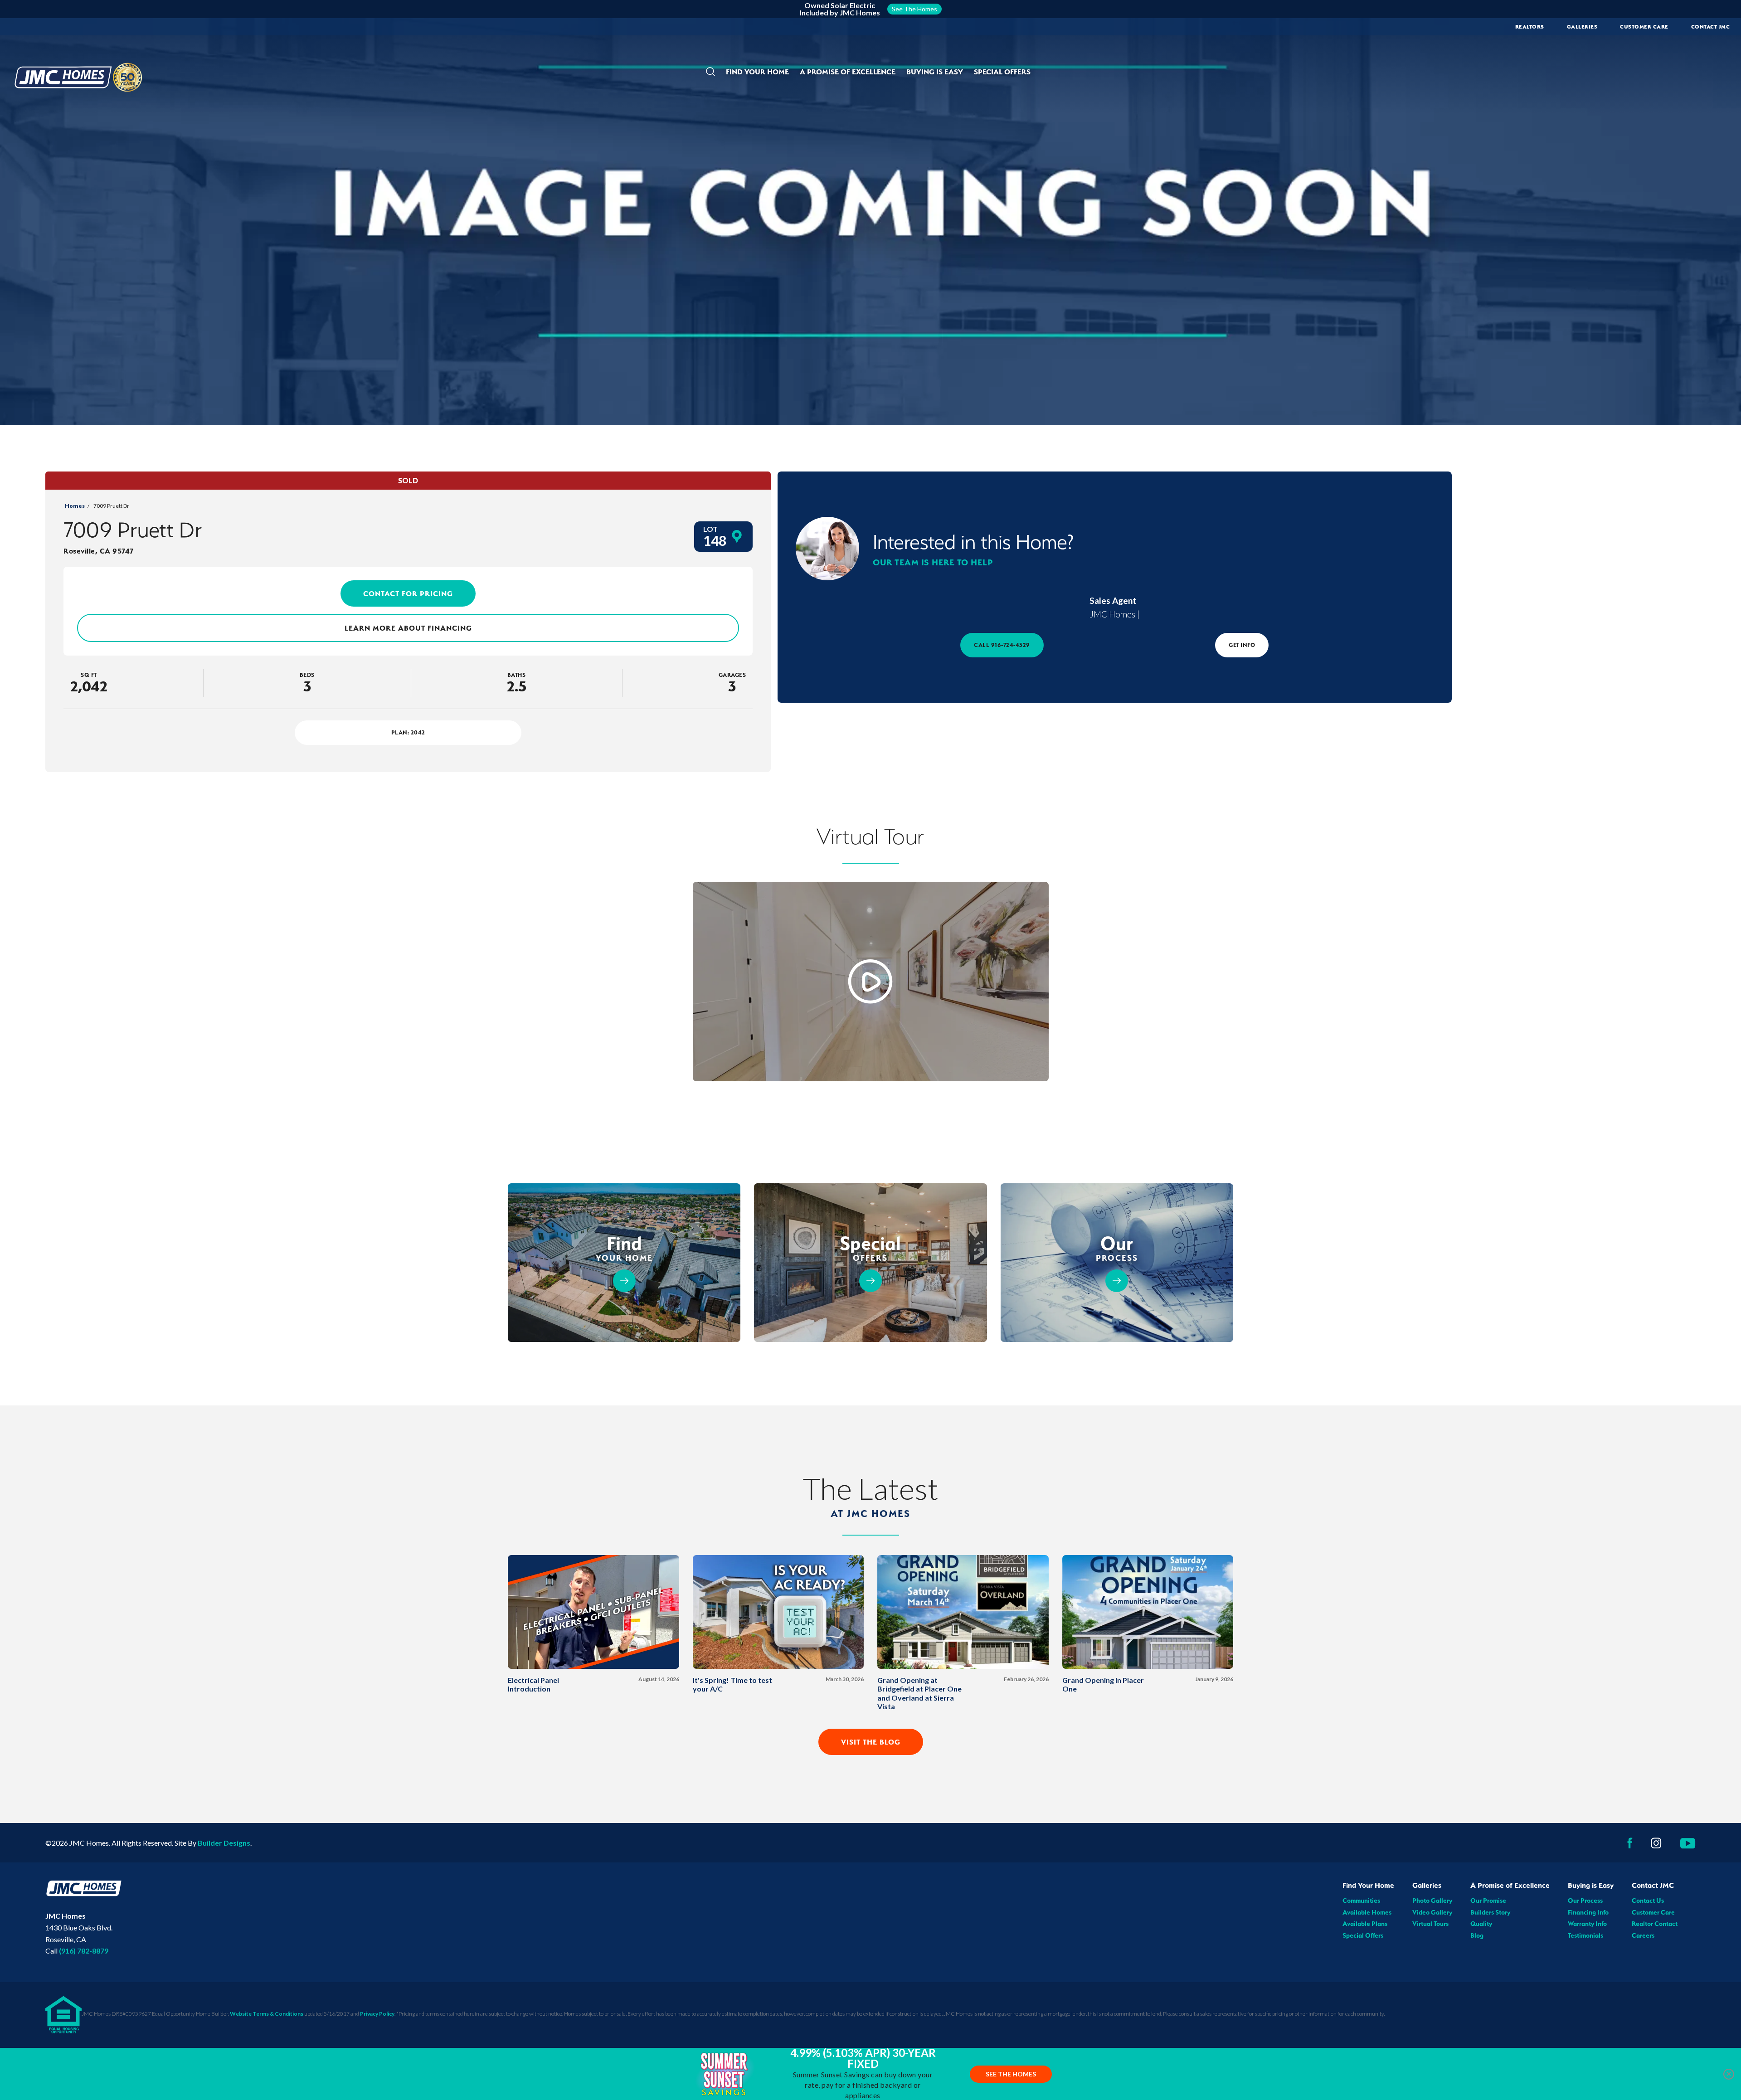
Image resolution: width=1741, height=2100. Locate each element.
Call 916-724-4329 (1002, 645)
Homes (75, 506)
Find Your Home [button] (757, 72)
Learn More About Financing (408, 628)
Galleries (1582, 27)
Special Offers (1002, 72)
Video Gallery (1432, 1912)
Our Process (1585, 1901)
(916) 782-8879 (84, 1951)
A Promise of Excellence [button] (848, 72)
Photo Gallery (1432, 1901)
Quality (1481, 1924)
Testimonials (1585, 1935)
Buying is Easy (1591, 1885)
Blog (1477, 1935)
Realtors (1530, 27)
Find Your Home (1368, 1885)
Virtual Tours (1430, 1924)
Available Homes (1367, 1912)
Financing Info (1588, 1912)
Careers (1643, 1935)
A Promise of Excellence (1510, 1885)
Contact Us (1648, 1901)
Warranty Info (1587, 1924)
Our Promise (1488, 1901)
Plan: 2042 (408, 732)
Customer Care (1644, 27)
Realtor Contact (1655, 1924)
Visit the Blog (871, 1742)
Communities (1361, 1901)
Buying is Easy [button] (935, 72)
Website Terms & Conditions (267, 2014)
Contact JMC (1653, 1885)
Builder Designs (224, 1843)
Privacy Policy (377, 2014)
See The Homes (1011, 2074)
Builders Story (1490, 1912)
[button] (710, 72)
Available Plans (1365, 1924)
